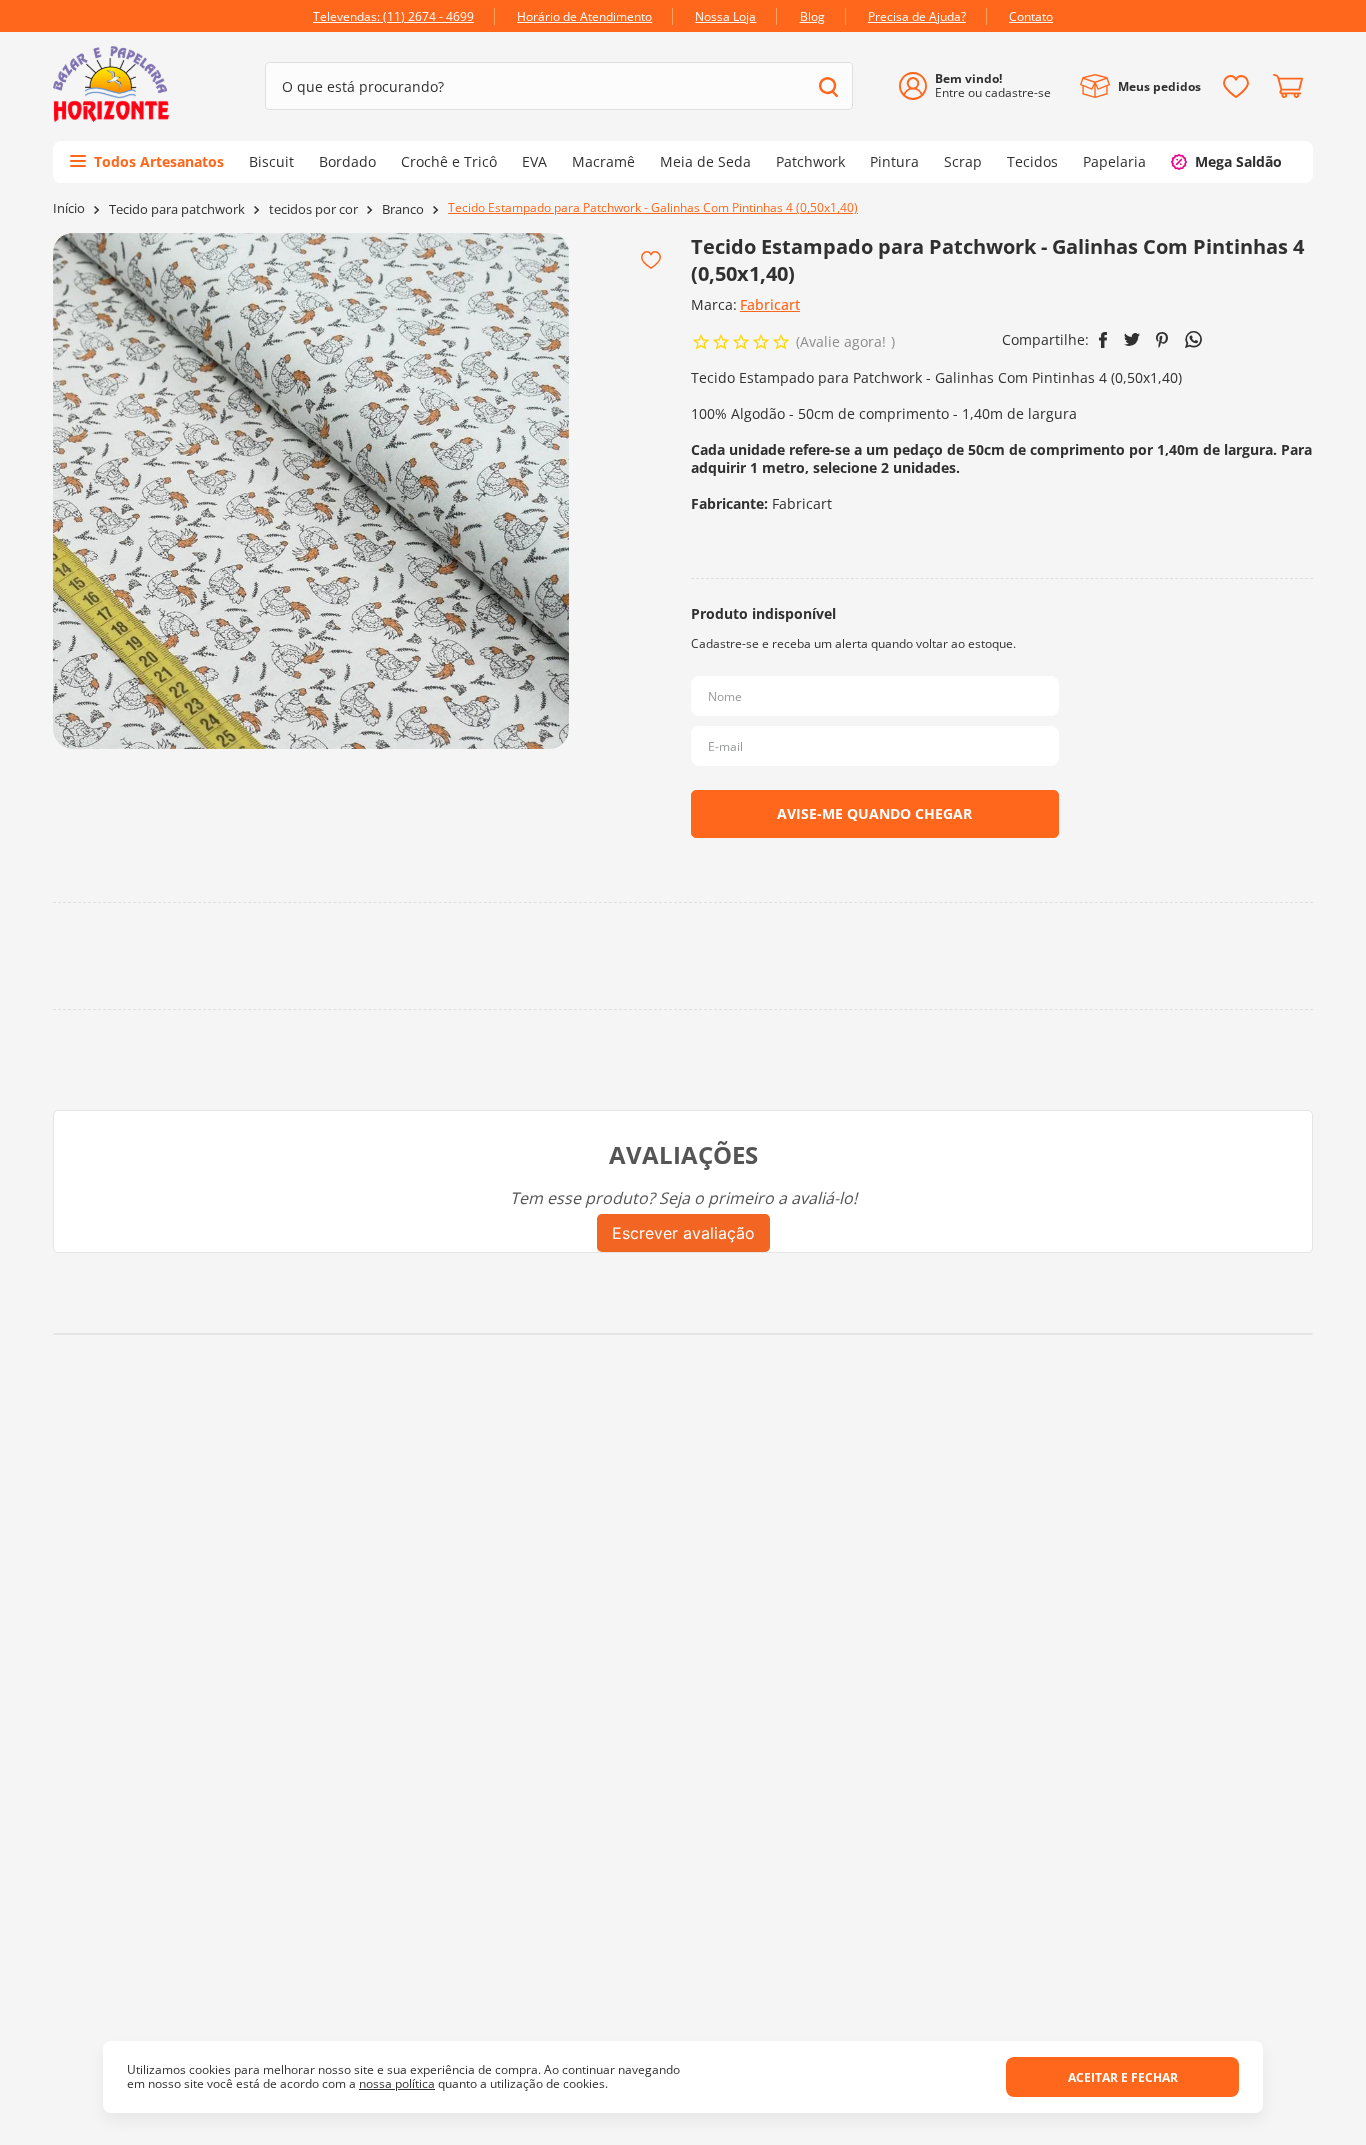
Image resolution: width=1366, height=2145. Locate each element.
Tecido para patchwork (177, 209)
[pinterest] (1162, 340)
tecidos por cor (313, 209)
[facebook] (1103, 340)
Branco (403, 209)
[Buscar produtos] (828, 86)
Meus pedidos (1159, 86)
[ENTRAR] (982, 86)
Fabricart (770, 304)
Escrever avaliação (683, 1233)
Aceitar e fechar (1123, 2077)
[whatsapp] (1193, 339)
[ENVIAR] (875, 814)
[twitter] (1132, 339)
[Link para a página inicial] (69, 208)
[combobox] (559, 86)
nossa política (397, 2083)
